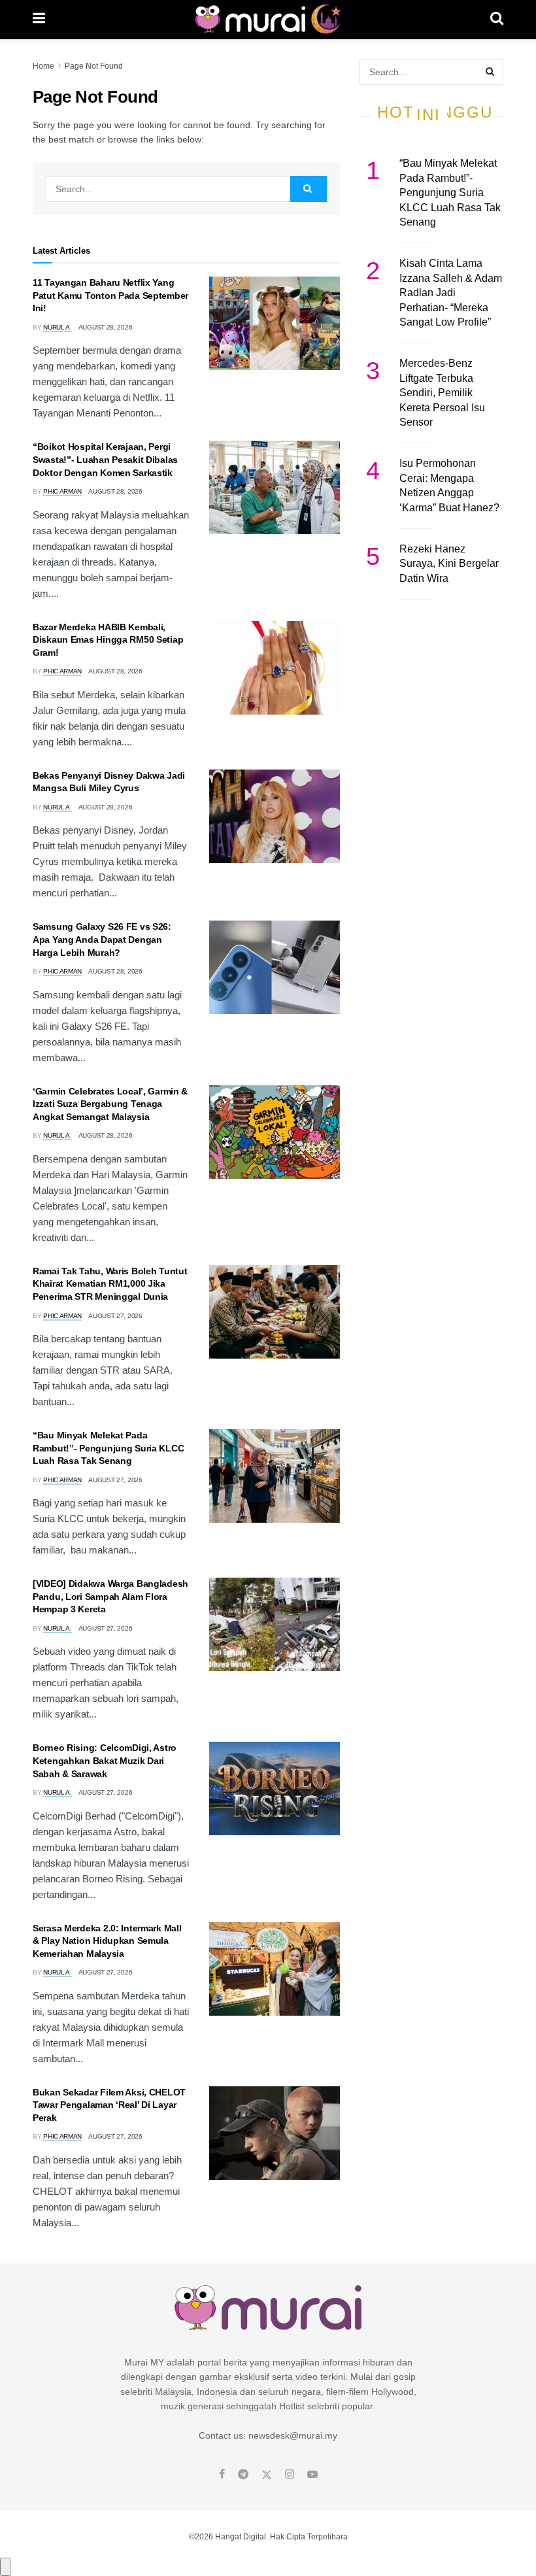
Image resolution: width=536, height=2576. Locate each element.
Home (43, 66)
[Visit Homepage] (268, 20)
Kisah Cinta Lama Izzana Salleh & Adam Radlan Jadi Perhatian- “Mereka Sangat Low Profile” (451, 293)
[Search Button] (497, 20)
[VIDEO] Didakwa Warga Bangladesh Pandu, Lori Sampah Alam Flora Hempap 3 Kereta (110, 1596)
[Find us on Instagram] (290, 2475)
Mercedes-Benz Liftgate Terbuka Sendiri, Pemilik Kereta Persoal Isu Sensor (442, 393)
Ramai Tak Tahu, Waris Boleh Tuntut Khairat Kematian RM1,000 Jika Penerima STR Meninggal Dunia (110, 1284)
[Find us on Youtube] (312, 2475)
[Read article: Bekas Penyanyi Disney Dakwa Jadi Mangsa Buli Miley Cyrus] (275, 816)
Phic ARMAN (62, 491)
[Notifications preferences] (5, 2567)
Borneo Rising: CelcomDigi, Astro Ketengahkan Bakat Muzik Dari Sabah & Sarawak (105, 1760)
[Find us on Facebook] (222, 2475)
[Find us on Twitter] (267, 2475)
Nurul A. (58, 327)
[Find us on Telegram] (243, 2475)
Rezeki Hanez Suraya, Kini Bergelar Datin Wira (449, 564)
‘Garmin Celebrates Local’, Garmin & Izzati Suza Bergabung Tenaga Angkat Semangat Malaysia (110, 1104)
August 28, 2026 (106, 327)
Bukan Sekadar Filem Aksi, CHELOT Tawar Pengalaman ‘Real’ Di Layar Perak (109, 2105)
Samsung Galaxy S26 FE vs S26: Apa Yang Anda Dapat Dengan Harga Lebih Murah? (102, 939)
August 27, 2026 (115, 1316)
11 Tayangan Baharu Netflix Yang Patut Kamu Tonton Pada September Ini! (110, 295)
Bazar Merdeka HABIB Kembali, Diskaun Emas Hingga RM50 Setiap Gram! (108, 640)
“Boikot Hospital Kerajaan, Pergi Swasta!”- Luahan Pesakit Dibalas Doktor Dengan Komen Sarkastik (105, 459)
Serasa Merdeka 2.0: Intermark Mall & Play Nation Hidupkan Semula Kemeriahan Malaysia (107, 1941)
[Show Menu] (39, 20)
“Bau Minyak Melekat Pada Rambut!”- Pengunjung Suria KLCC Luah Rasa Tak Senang (108, 1448)
